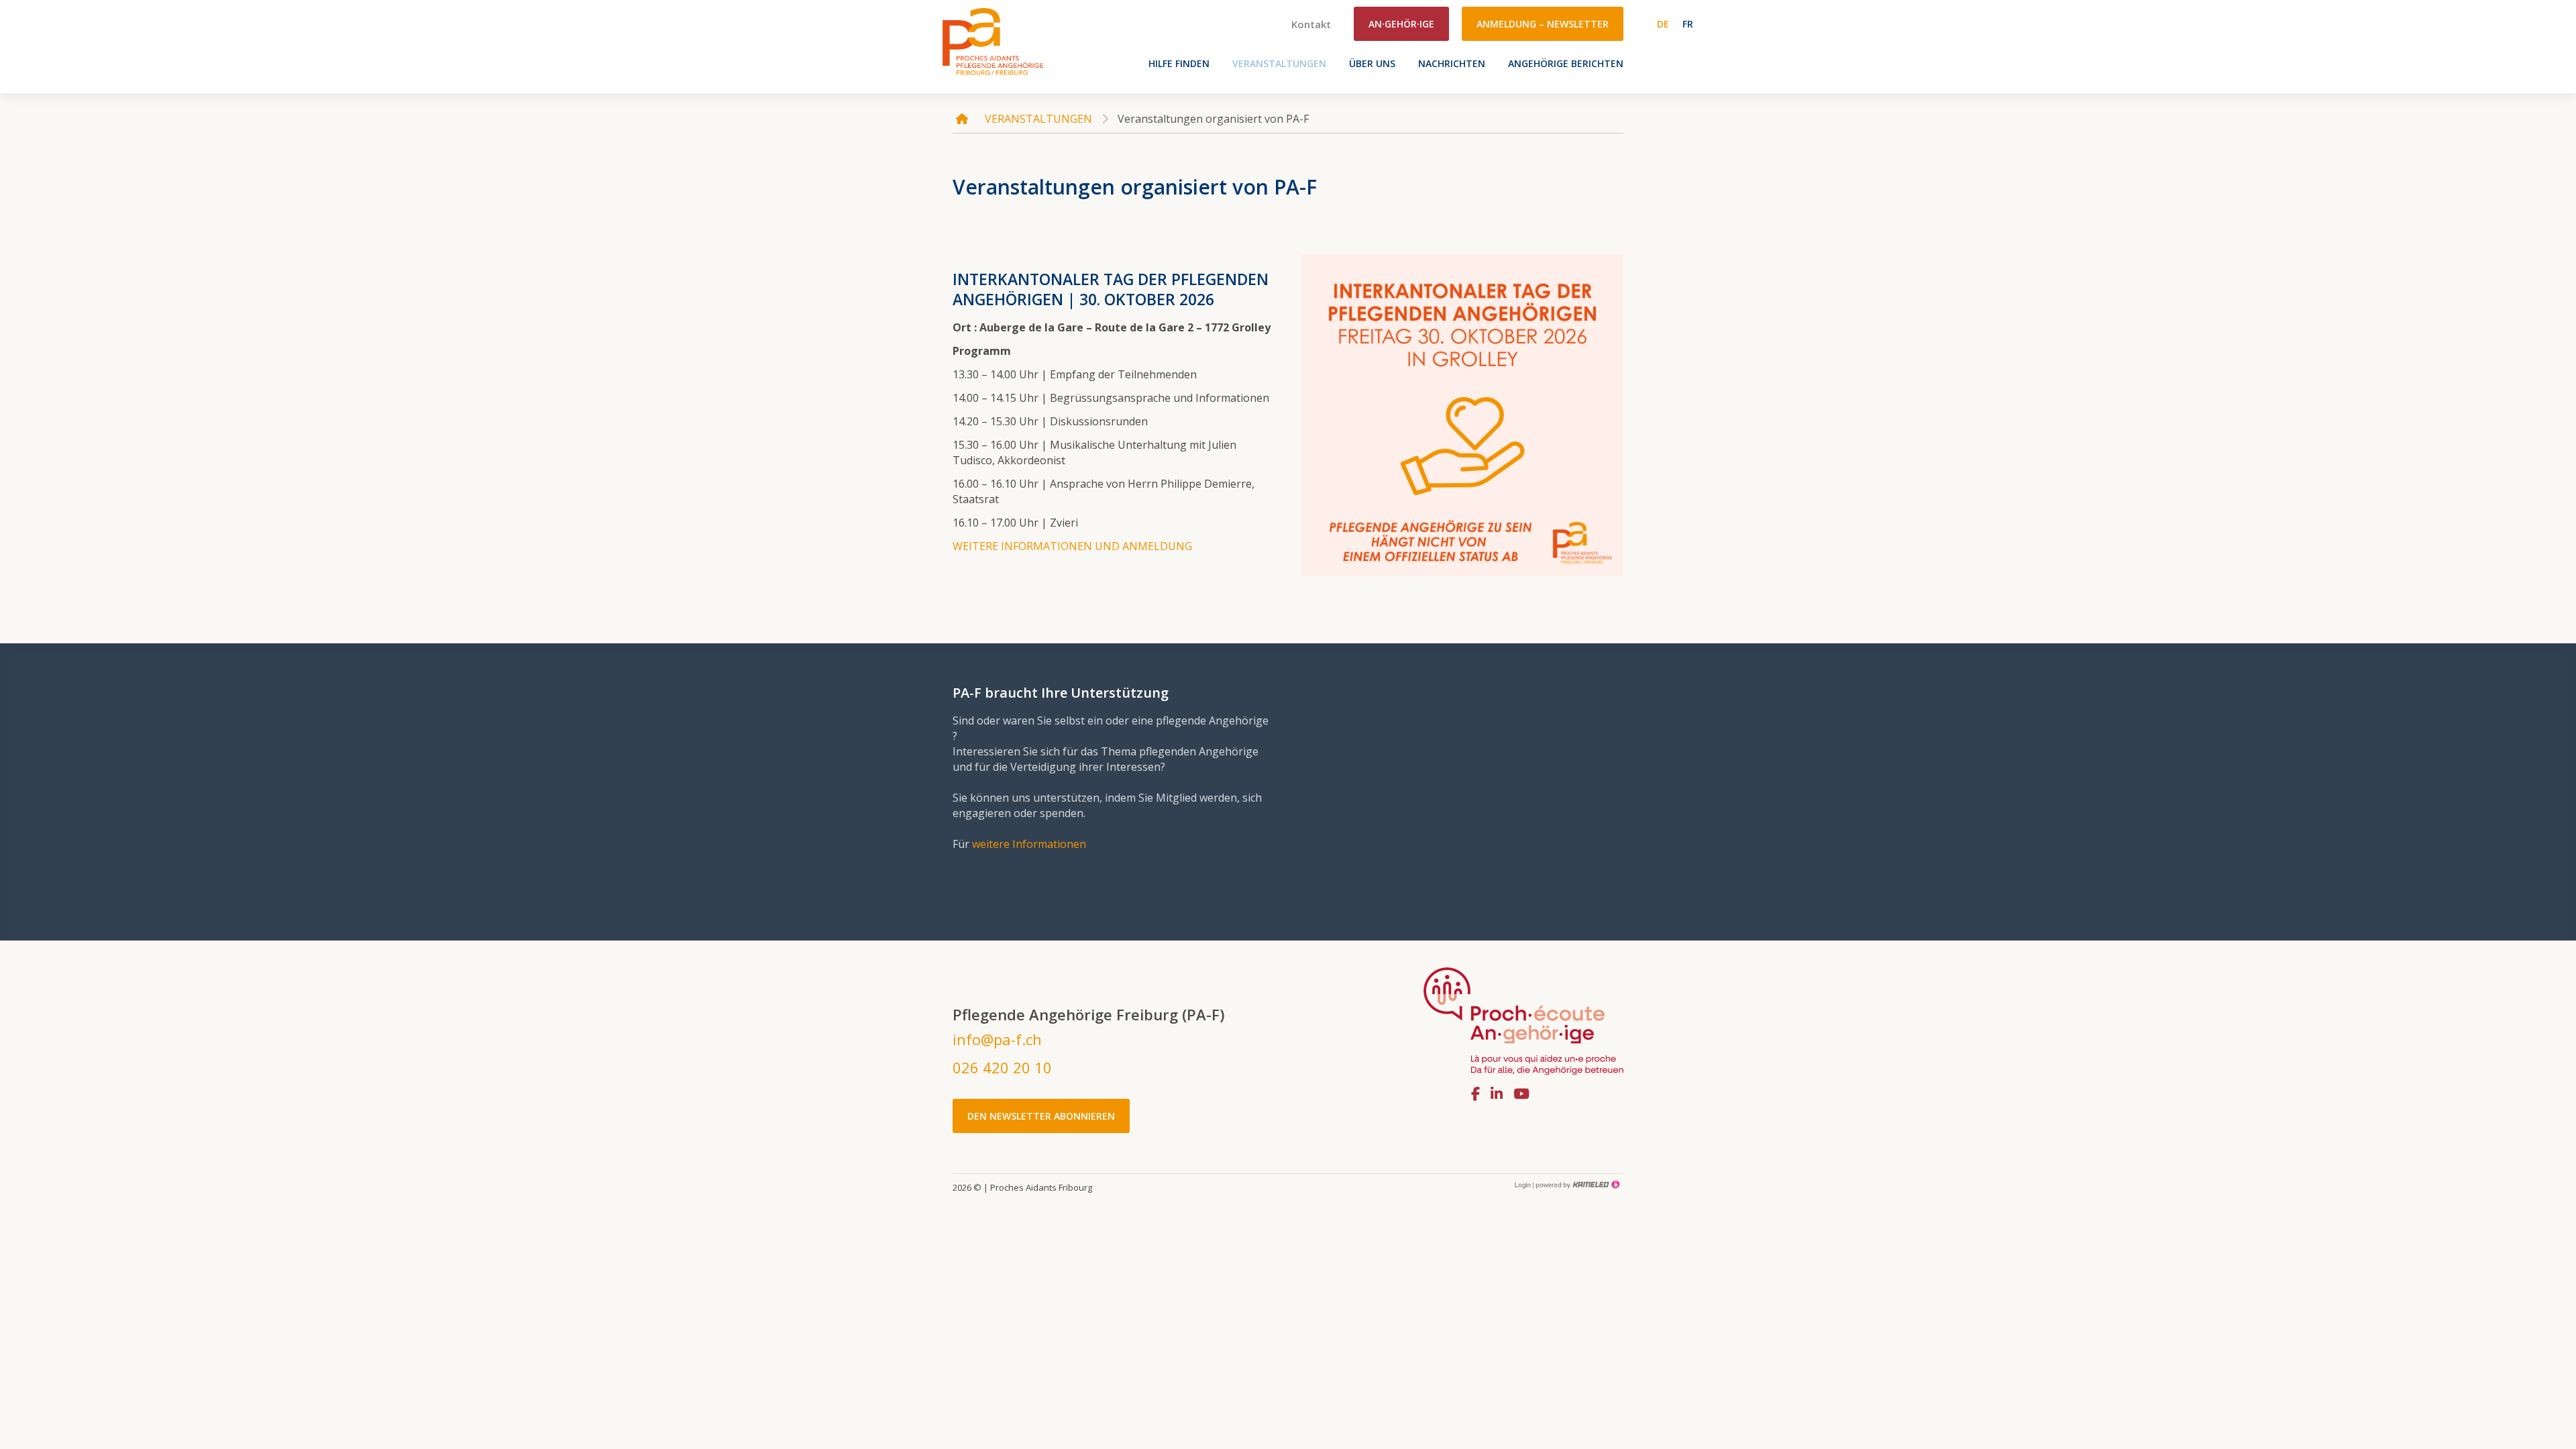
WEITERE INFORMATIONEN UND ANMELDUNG (1072, 546)
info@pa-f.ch (997, 1039)
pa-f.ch (993, 41)
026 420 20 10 (1002, 1067)
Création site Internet (1576, 1185)
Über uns (1372, 63)
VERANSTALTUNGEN (1279, 63)
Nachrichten (1452, 63)
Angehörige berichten (1566, 63)
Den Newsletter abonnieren (1041, 1116)
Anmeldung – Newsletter (1543, 24)
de (1663, 24)
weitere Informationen (1029, 844)
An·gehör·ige (1401, 24)
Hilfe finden (1179, 63)
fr (1688, 24)
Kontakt (1311, 24)
